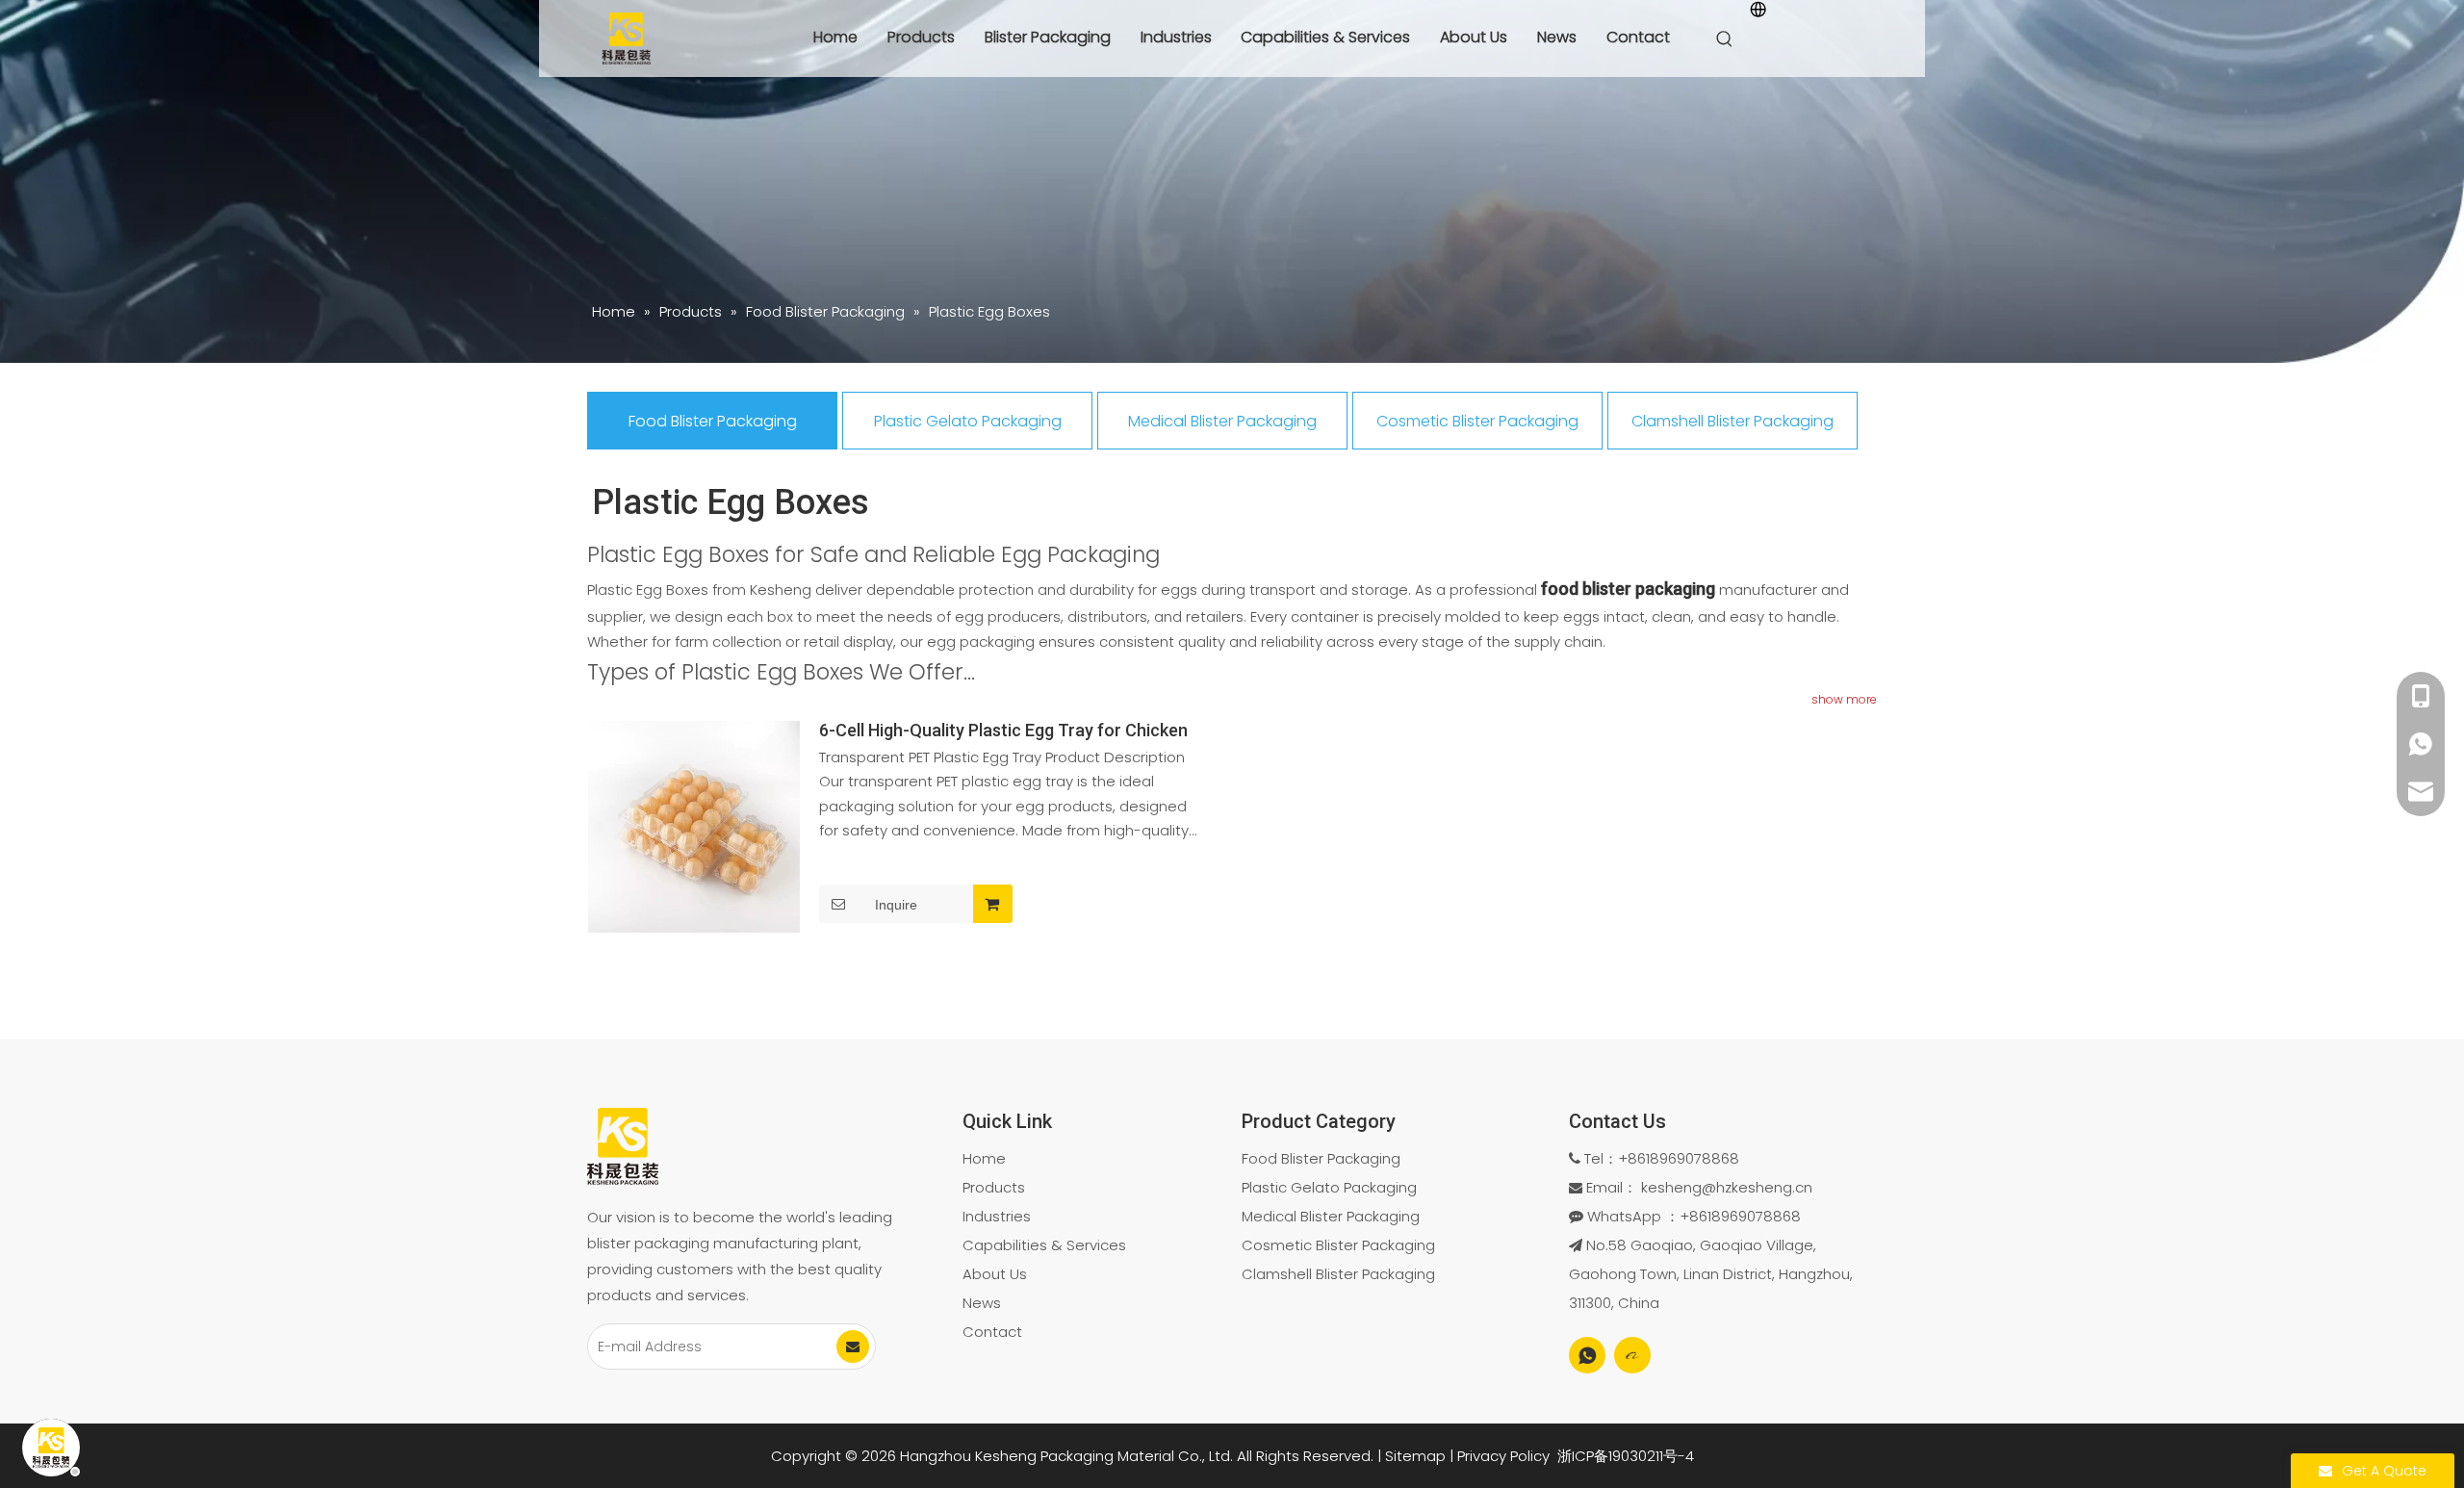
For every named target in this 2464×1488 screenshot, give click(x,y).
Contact (1638, 37)
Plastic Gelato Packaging (968, 421)
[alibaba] (1632, 1355)
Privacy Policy (1503, 1456)
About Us (1474, 37)
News (1557, 37)
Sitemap (1415, 1456)
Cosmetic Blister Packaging (1477, 421)
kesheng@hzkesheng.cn (1727, 1187)
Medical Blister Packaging (1222, 421)
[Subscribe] (853, 1347)
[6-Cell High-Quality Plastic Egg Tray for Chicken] (694, 824)
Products (921, 37)
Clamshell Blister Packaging (1732, 421)
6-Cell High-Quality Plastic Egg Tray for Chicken (1003, 731)
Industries (1176, 37)
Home (835, 37)
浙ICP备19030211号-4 (1626, 1456)
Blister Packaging (1048, 37)
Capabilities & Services (1325, 37)
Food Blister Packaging (713, 421)
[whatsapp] (1587, 1355)
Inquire (896, 905)
